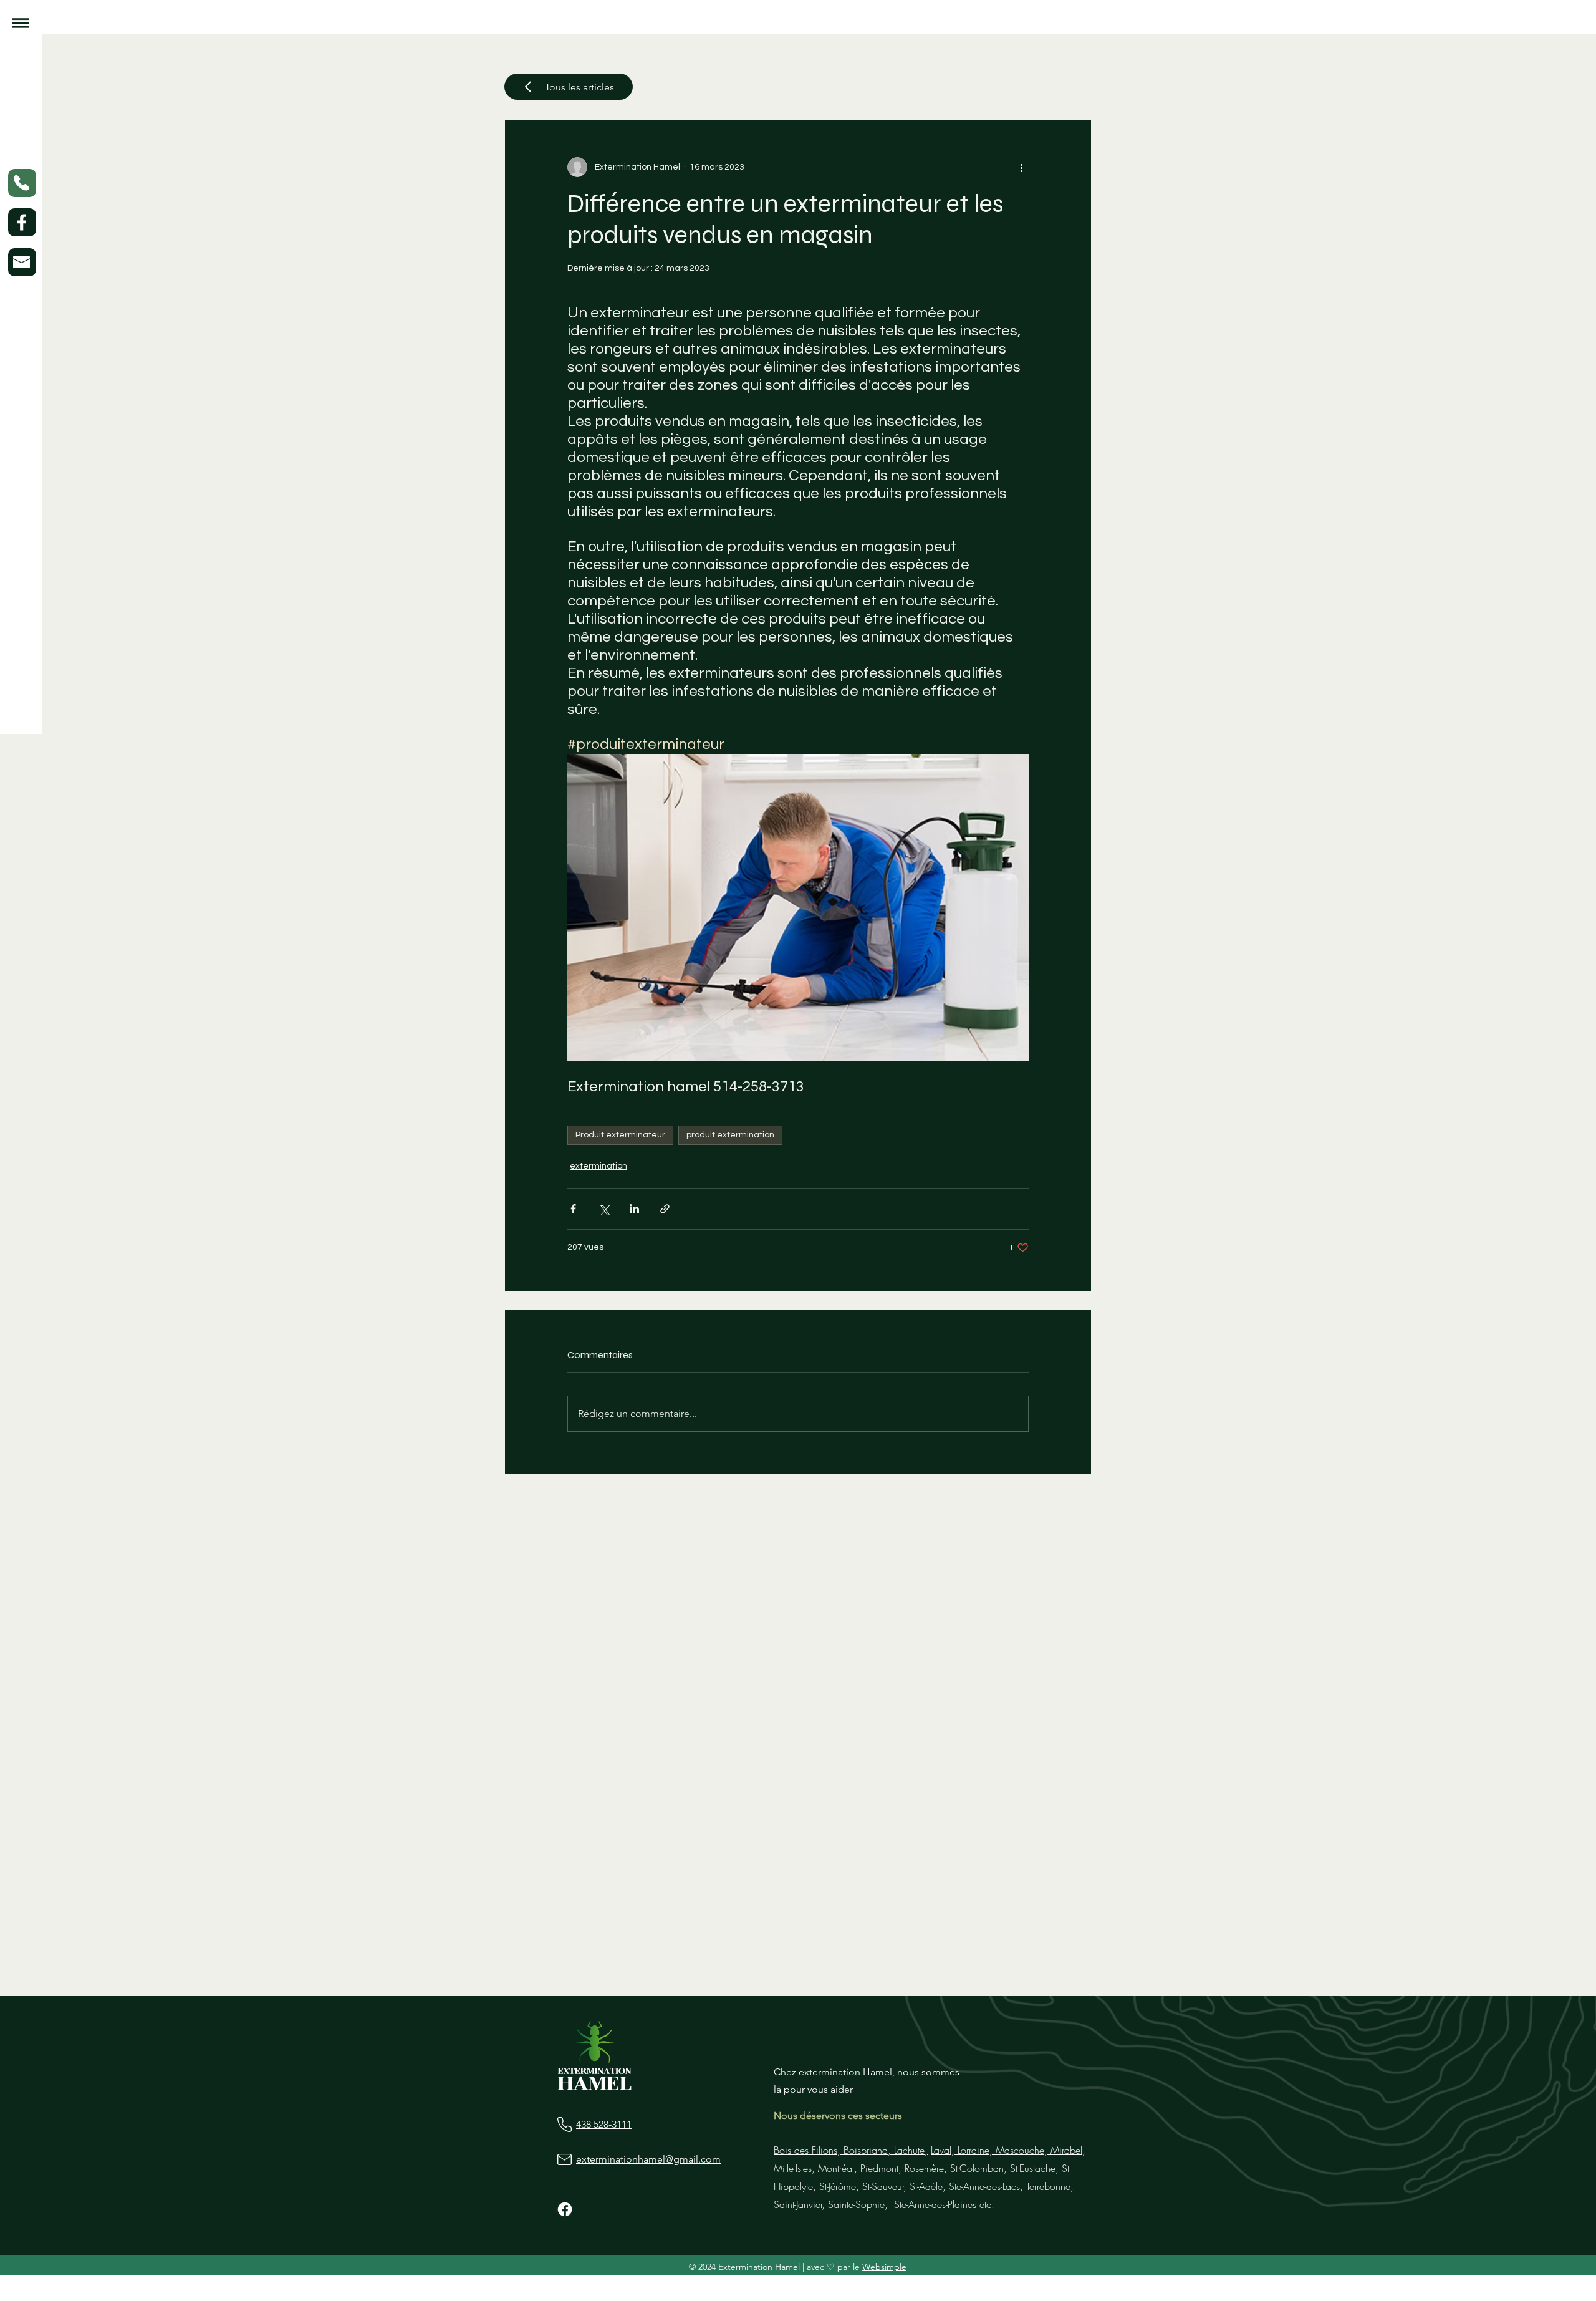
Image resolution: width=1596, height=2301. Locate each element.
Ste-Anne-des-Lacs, (986, 2186)
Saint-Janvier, (799, 2204)
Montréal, (836, 2168)
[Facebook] (565, 2209)
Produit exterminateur (620, 1135)
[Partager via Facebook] (573, 1209)
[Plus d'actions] (1021, 167)
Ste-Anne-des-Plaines (935, 2204)
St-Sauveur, (883, 2186)
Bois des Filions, (807, 2150)
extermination (598, 1166)
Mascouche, (1020, 2150)
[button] (21, 23)
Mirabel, (1066, 2150)
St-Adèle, (928, 2186)
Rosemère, (926, 2168)
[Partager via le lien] (665, 1209)
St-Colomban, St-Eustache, (1003, 2168)
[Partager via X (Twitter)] (604, 1209)
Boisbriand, (866, 2150)
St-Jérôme (838, 2186)
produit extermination (730, 1135)
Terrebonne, (1050, 2186)
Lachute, (909, 2150)
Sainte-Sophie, (858, 2204)
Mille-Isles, (794, 2168)
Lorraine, (973, 2150)
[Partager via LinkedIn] (634, 1209)
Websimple (884, 2267)
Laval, (943, 2150)
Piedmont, (881, 2168)
